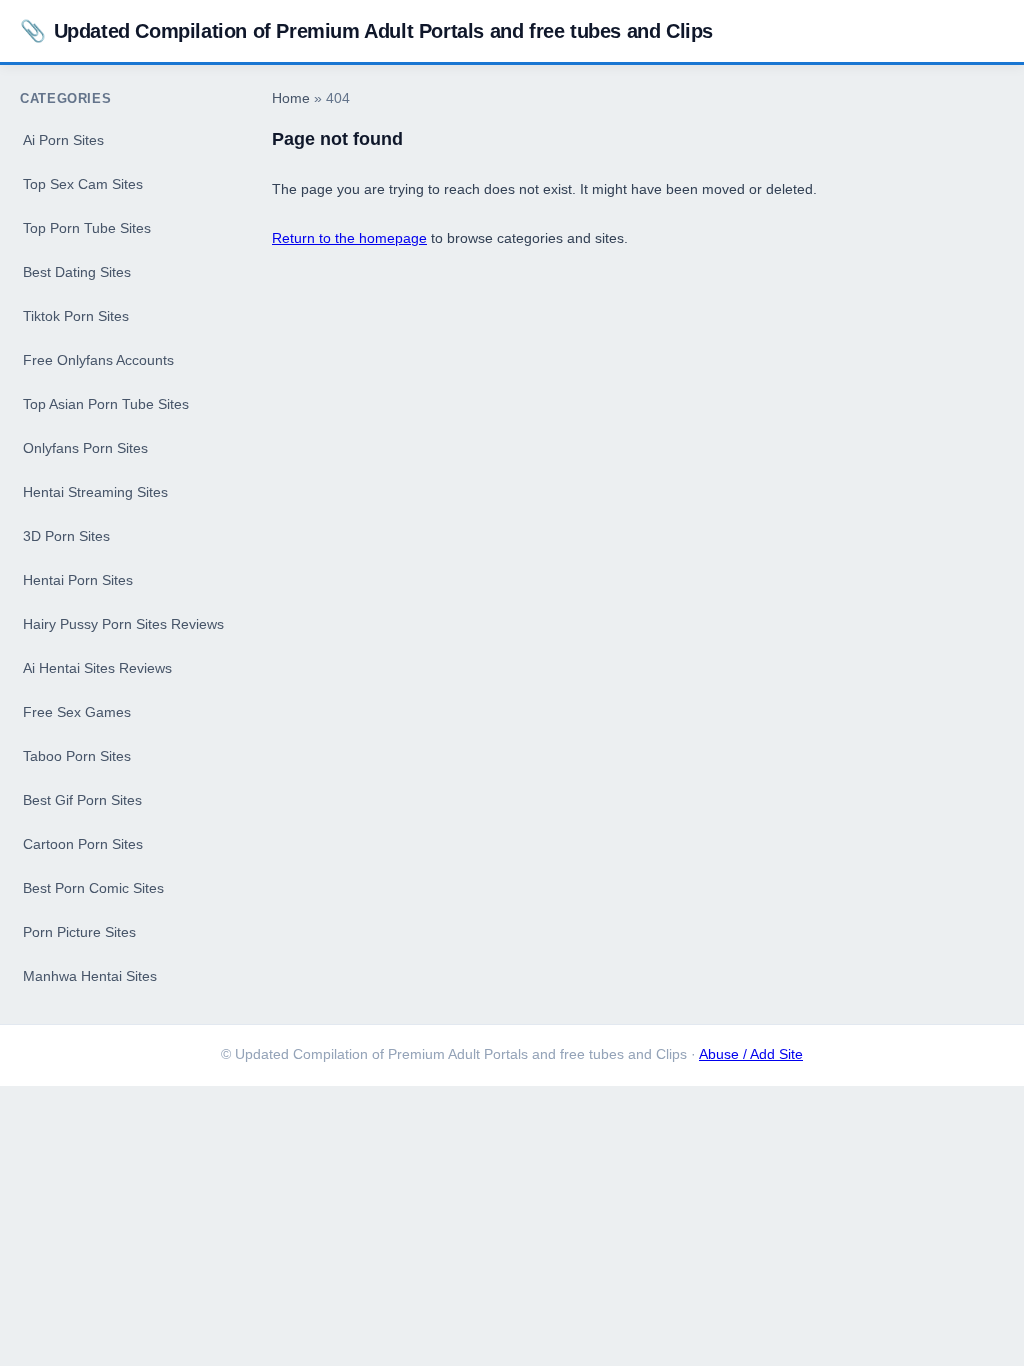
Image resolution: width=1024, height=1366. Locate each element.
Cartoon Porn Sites (83, 844)
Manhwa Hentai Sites (90, 976)
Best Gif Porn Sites (82, 800)
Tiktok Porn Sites (76, 316)
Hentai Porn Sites (78, 580)
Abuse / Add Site (751, 1054)
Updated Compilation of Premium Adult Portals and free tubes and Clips (366, 30)
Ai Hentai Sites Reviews (97, 668)
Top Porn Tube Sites (87, 228)
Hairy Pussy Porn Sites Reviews (123, 624)
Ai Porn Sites (63, 140)
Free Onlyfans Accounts (98, 360)
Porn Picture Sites (79, 932)
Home (291, 98)
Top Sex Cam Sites (83, 184)
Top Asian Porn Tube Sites (106, 404)
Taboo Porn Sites (77, 756)
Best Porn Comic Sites (93, 888)
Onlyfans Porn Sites (85, 448)
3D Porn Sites (66, 536)
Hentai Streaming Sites (95, 492)
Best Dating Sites (77, 272)
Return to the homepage (349, 238)
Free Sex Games (77, 712)
